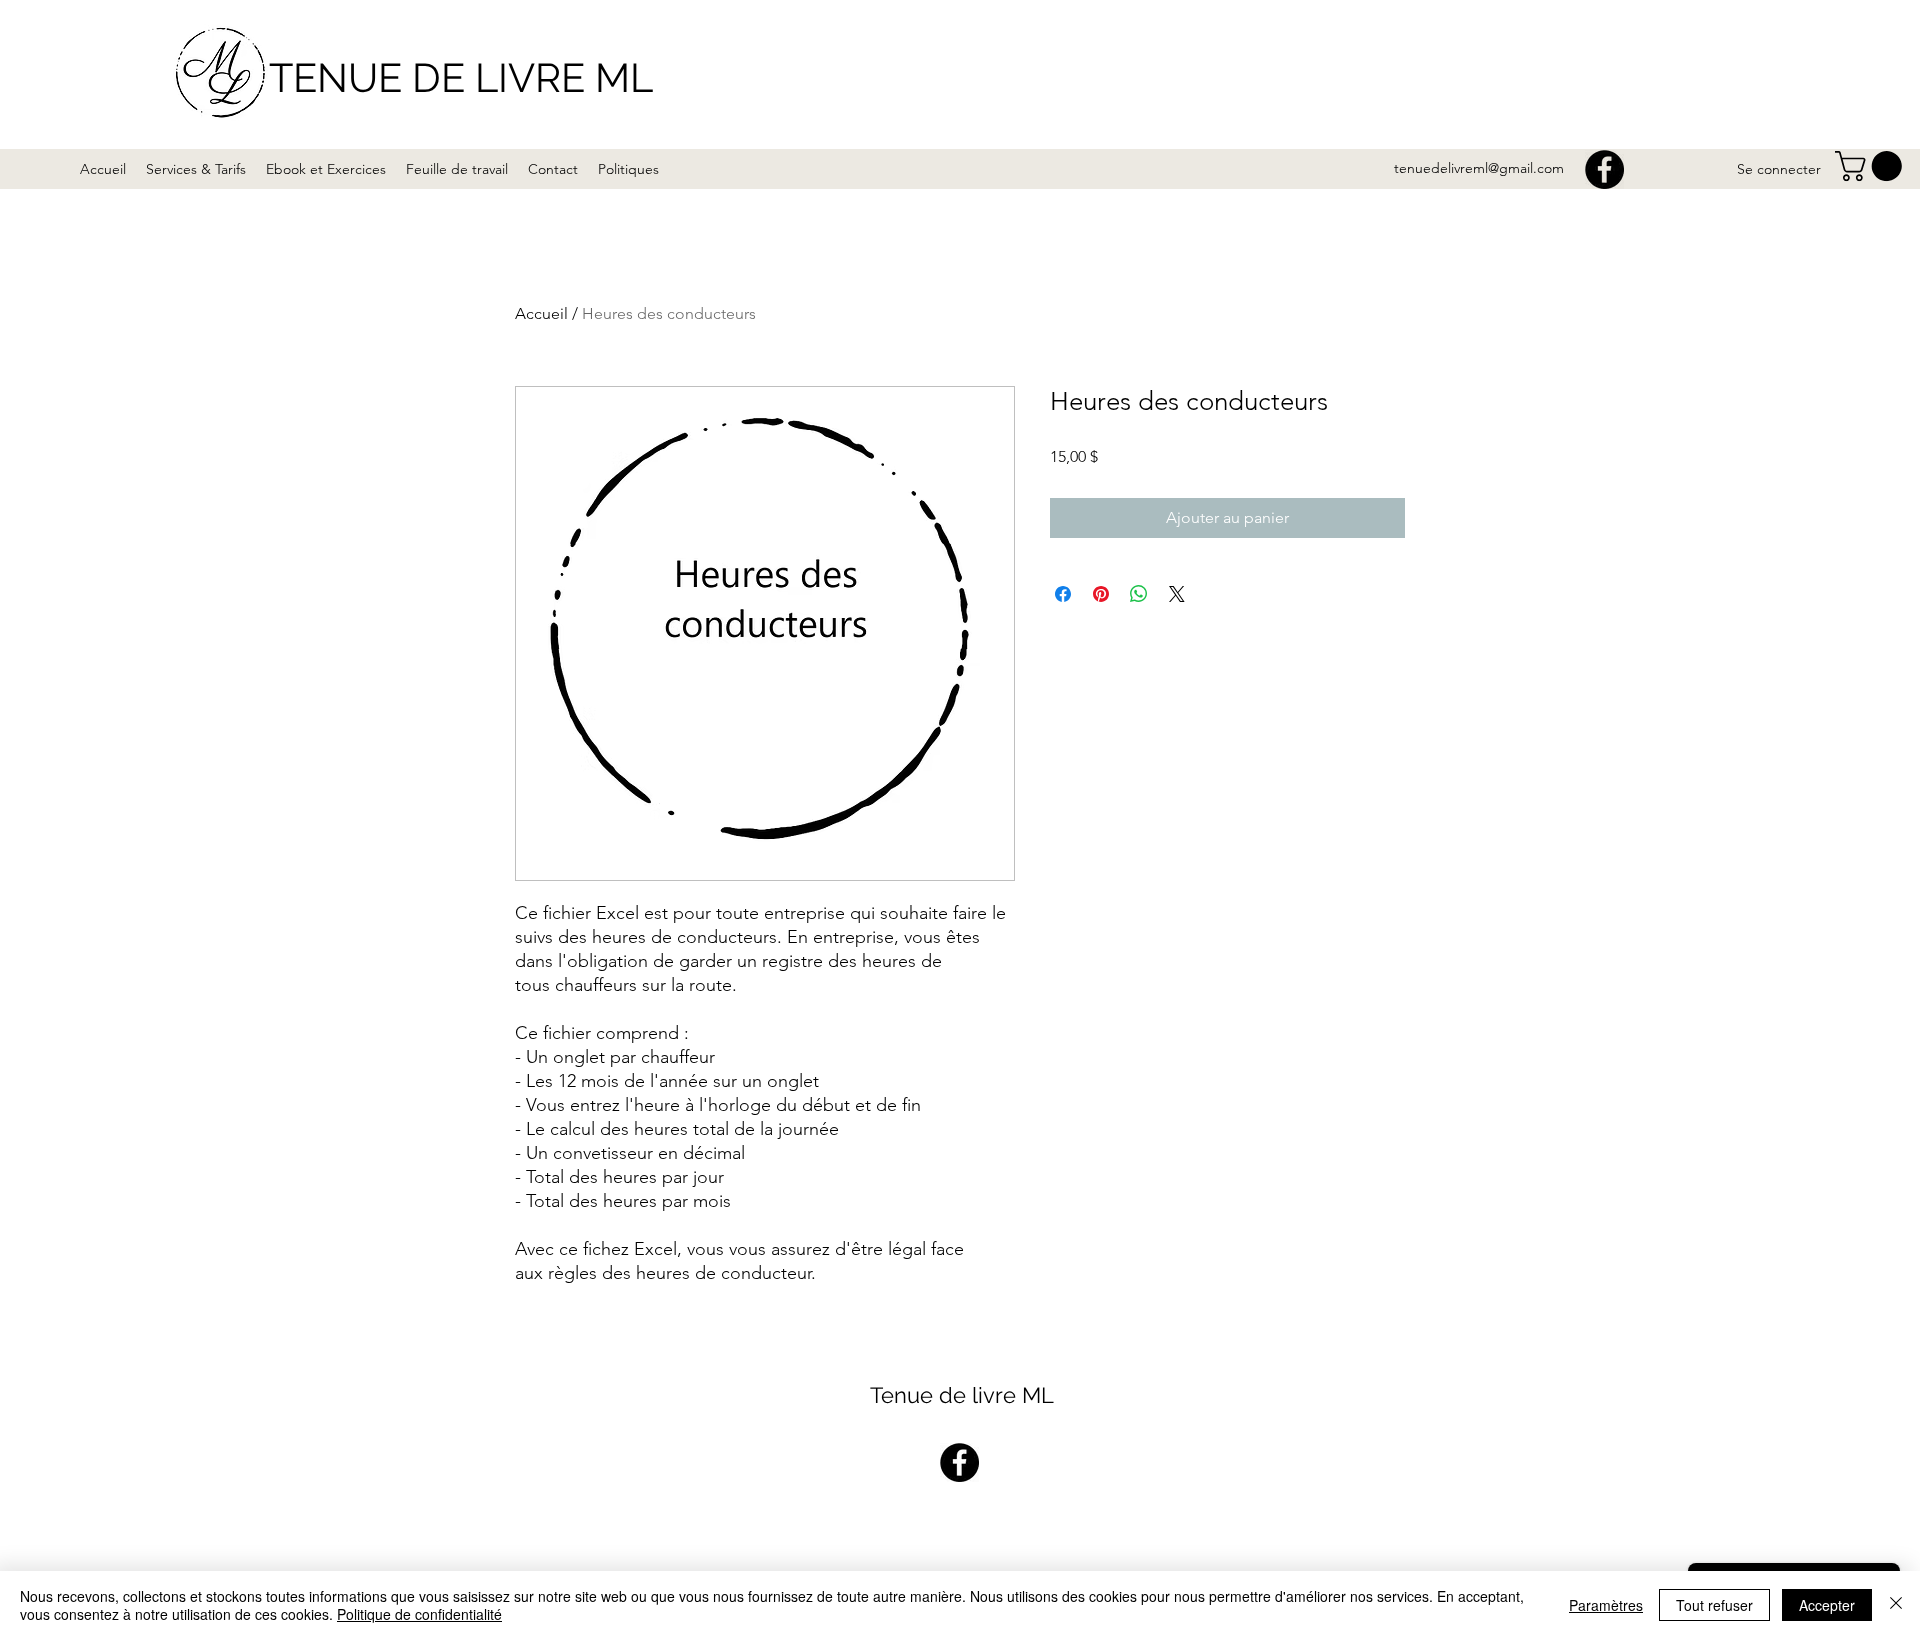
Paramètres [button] (1606, 1605)
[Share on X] (1177, 594)
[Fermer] (1896, 1605)
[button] (1872, 166)
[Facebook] (1604, 169)
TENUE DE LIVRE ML (461, 77)
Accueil (541, 313)
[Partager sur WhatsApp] (1139, 594)
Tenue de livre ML (962, 1395)
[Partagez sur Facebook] (1063, 594)
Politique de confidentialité (419, 1614)
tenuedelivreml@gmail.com (1479, 168)
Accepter (1827, 1605)
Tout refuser (1714, 1605)
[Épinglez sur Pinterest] (1101, 594)
